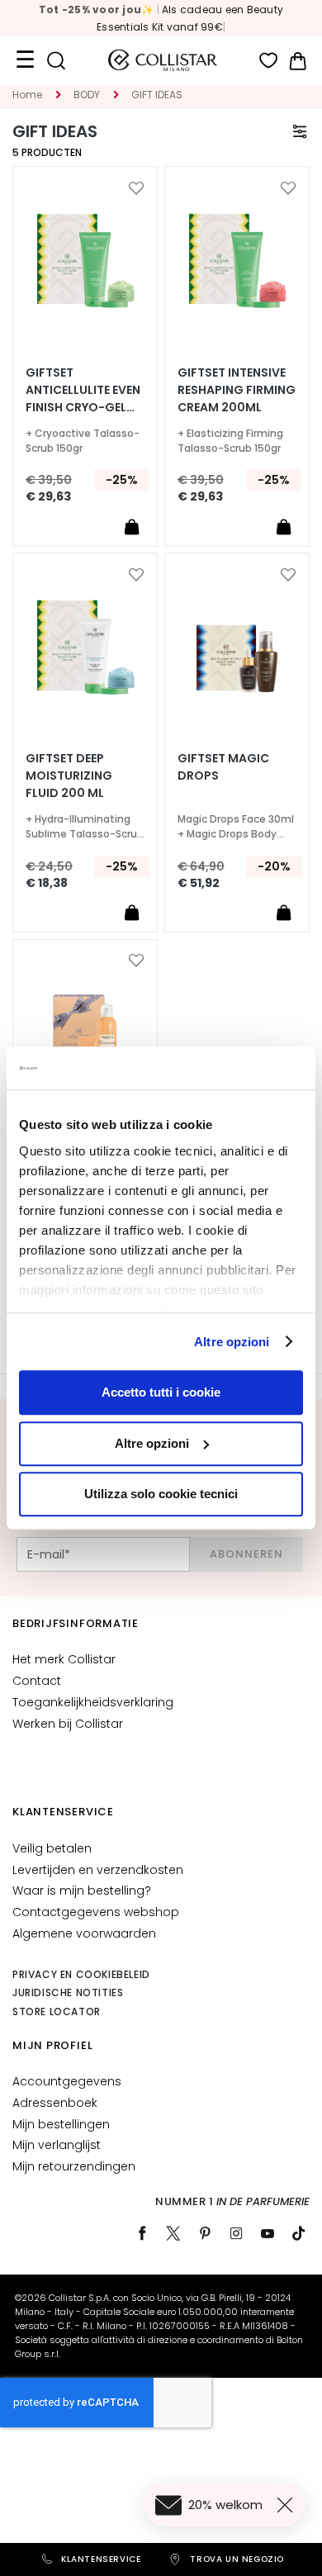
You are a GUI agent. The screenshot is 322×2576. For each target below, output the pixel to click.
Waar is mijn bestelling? (82, 1890)
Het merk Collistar (64, 1659)
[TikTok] (299, 2233)
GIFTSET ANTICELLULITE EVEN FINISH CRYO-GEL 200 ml (83, 390)
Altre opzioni (232, 1342)
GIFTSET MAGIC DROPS (223, 767)
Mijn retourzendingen (74, 2166)
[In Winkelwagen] (131, 526)
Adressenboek (55, 2103)
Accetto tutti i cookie (161, 1392)
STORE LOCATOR (57, 2011)
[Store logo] (163, 60)
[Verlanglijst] (269, 61)
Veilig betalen (52, 1848)
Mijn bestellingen (61, 2124)
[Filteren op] (300, 131)
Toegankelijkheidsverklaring (93, 1702)
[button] (136, 188)
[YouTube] (268, 2233)
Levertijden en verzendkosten (98, 1870)
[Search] (56, 61)
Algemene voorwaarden (84, 1933)
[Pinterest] (205, 2233)
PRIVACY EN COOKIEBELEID (81, 1974)
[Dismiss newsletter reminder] (288, 2505)
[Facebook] (142, 2233)
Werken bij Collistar (68, 1724)
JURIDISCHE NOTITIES (68, 1992)
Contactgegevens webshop (96, 1912)
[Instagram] (236, 2233)
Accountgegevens (67, 2081)
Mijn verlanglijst (57, 2145)
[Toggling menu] (25, 60)
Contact (37, 1681)
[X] (173, 2233)
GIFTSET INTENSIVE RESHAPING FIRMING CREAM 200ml (237, 390)
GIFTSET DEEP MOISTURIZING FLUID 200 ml (69, 776)
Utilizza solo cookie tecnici (161, 1494)
